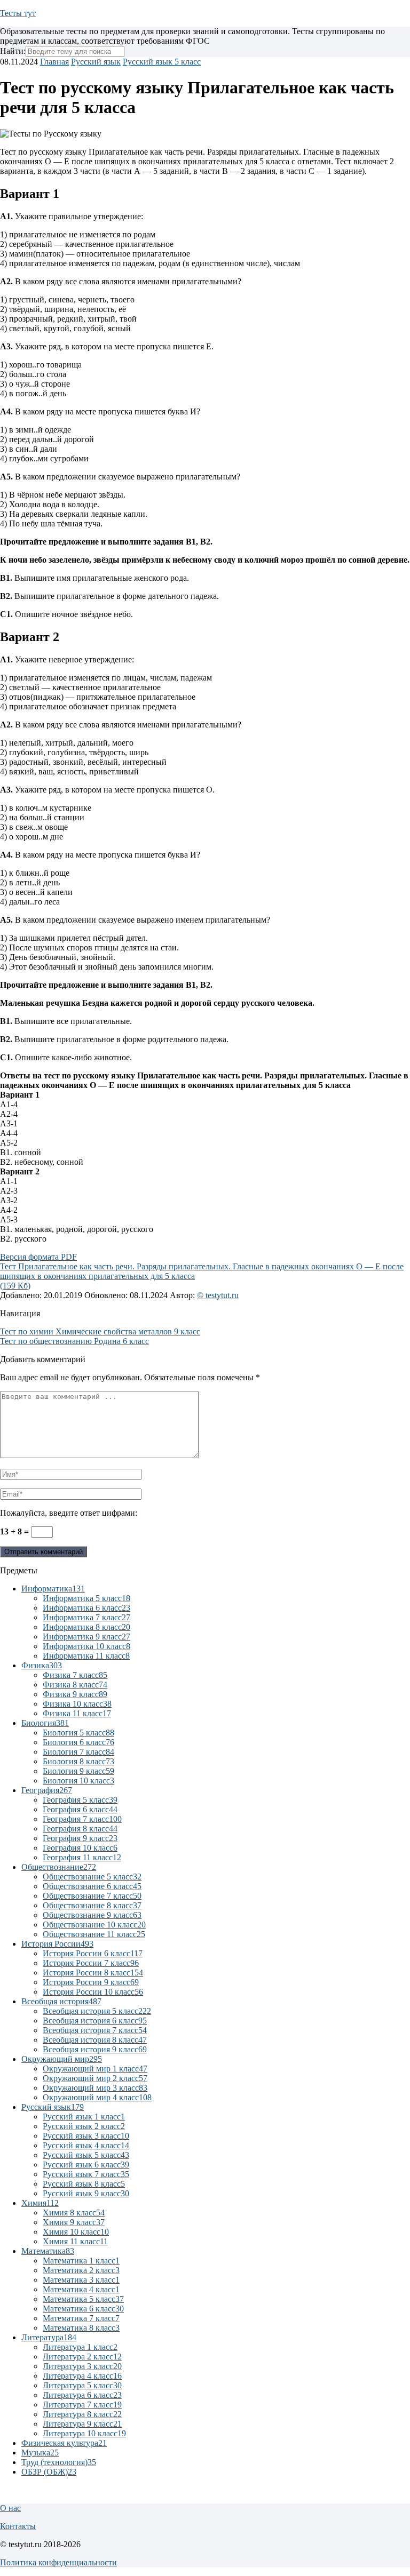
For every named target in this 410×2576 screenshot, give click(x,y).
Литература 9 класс (82, 2424)
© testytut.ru (218, 1295)
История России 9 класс (91, 1982)
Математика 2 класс (81, 2270)
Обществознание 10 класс (94, 1925)
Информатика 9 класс (86, 1637)
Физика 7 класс (75, 1675)
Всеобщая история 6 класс (95, 2021)
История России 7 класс (91, 1963)
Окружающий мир (62, 2059)
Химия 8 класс (74, 2213)
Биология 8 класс (78, 1761)
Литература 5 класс (82, 2385)
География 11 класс (82, 1857)
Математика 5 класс (83, 2299)
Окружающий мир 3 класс (95, 2088)
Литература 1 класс (80, 2347)
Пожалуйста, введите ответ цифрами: (69, 1513)
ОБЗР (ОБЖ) (49, 2472)
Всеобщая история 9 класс (95, 2049)
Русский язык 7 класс (86, 2174)
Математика (48, 2251)
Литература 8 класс (82, 2414)
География (47, 1790)
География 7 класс (82, 1819)
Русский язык (96, 62)
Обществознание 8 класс (92, 1905)
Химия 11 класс (75, 2241)
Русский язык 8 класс (84, 2184)
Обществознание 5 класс (92, 1877)
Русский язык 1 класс (84, 2117)
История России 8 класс (93, 1973)
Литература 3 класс (82, 2366)
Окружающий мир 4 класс (97, 2097)
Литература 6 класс (82, 2395)
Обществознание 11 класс (94, 1934)
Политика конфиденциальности (58, 2562)
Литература (49, 2337)
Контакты (18, 2526)
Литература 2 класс (82, 2357)
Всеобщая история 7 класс (95, 2030)
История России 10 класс (93, 1992)
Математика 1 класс (81, 2261)
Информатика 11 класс (86, 1656)
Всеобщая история (61, 2001)
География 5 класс (80, 1800)
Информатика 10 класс (86, 1646)
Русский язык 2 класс (84, 2126)
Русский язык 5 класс (162, 62)
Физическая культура (64, 2443)
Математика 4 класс (81, 2289)
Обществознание (59, 1867)
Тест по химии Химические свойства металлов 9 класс (100, 1331)
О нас (10, 2508)
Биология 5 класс (78, 1733)
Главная (54, 62)
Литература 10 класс (84, 2433)
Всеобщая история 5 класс (97, 2011)
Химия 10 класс (76, 2232)
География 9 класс (80, 1838)
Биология (45, 1723)
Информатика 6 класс (86, 1608)
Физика (42, 1665)
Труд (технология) (59, 2462)
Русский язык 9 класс (86, 2193)
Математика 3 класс (81, 2280)
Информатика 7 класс (86, 1617)
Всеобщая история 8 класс (95, 2040)
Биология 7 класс (78, 1752)
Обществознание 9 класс (92, 1915)
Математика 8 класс (81, 2328)
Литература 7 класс (82, 2405)
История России (57, 1944)
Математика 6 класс (83, 2309)
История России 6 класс (93, 1953)
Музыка (40, 2453)
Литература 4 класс (82, 2376)
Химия (40, 2203)
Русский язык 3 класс (86, 2136)
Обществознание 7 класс (92, 1896)
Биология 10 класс (78, 1781)
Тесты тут (18, 13)
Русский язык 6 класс (86, 2165)
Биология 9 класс (78, 1771)
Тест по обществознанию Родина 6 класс (74, 1341)
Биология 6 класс (78, 1742)
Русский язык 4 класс (86, 2145)
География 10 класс (80, 1848)
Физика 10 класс (77, 1704)
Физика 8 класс (75, 1685)
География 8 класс (80, 1829)
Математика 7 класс (81, 2318)
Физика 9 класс (75, 1694)
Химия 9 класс (74, 2222)
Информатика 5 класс (86, 1598)
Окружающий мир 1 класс (95, 2069)
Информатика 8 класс (86, 1627)
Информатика (53, 1589)
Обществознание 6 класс (92, 1886)
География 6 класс (80, 1809)
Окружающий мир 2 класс (95, 2078)
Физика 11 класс (77, 1713)
